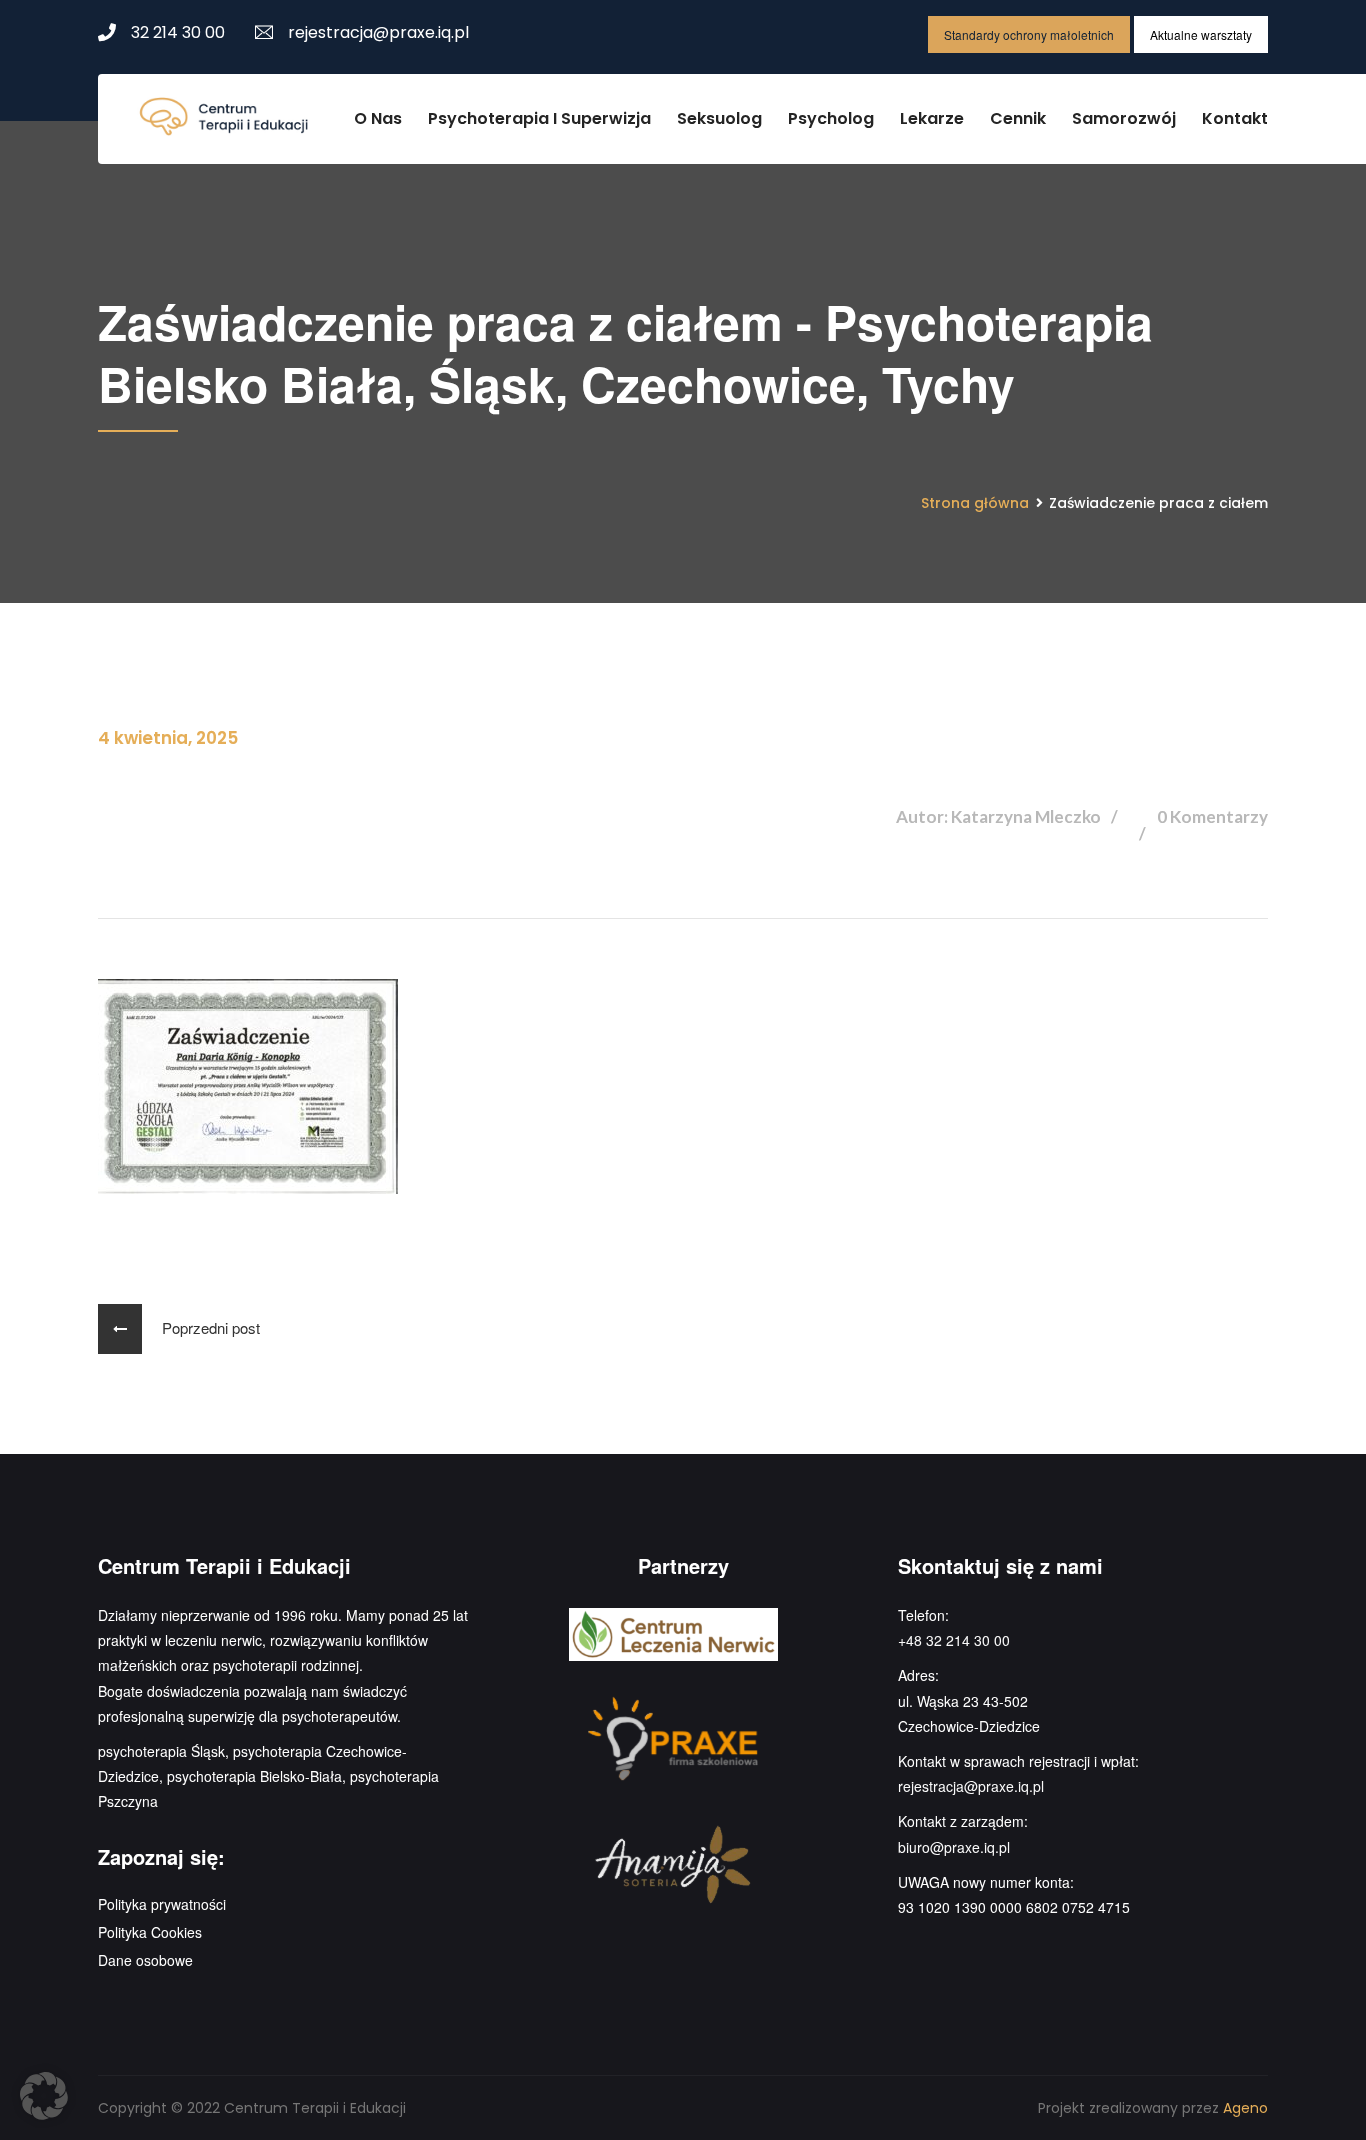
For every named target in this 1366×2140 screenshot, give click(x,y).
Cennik (1018, 118)
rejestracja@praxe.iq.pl (378, 32)
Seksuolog (719, 118)
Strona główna (975, 503)
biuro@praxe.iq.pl (954, 1847)
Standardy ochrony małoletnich (1029, 34)
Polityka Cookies (150, 1932)
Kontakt (1235, 118)
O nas (378, 118)
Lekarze (932, 118)
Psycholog (831, 118)
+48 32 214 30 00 (954, 1640)
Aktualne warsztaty (1201, 34)
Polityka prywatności (162, 1904)
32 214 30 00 (178, 32)
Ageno (1245, 2108)
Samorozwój (1124, 118)
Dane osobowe (145, 1960)
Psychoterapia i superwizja (539, 118)
